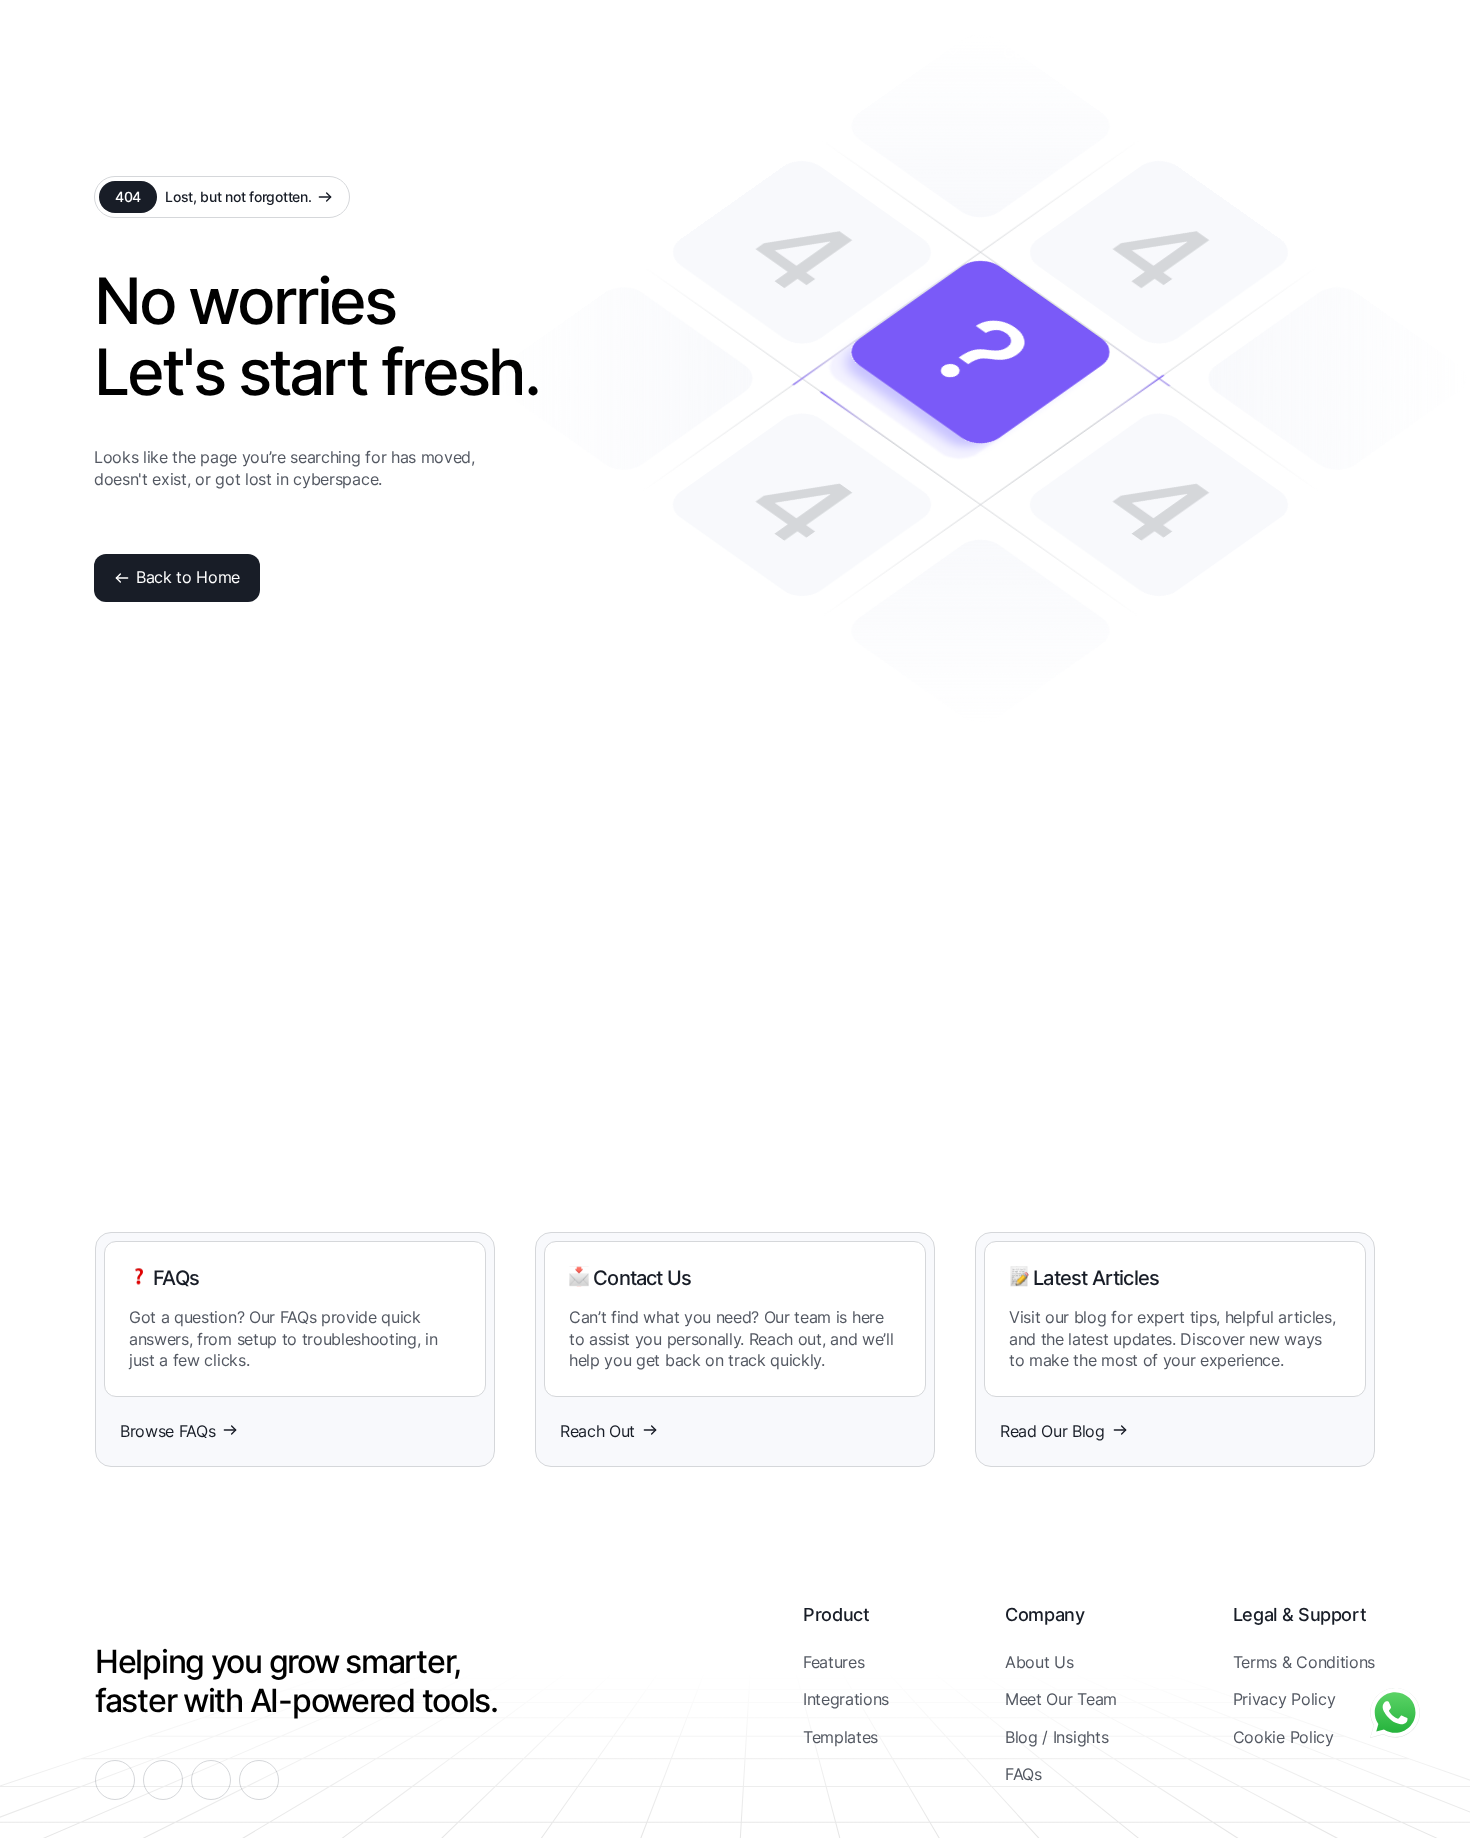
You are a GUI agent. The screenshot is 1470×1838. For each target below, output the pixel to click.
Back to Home (188, 577)
